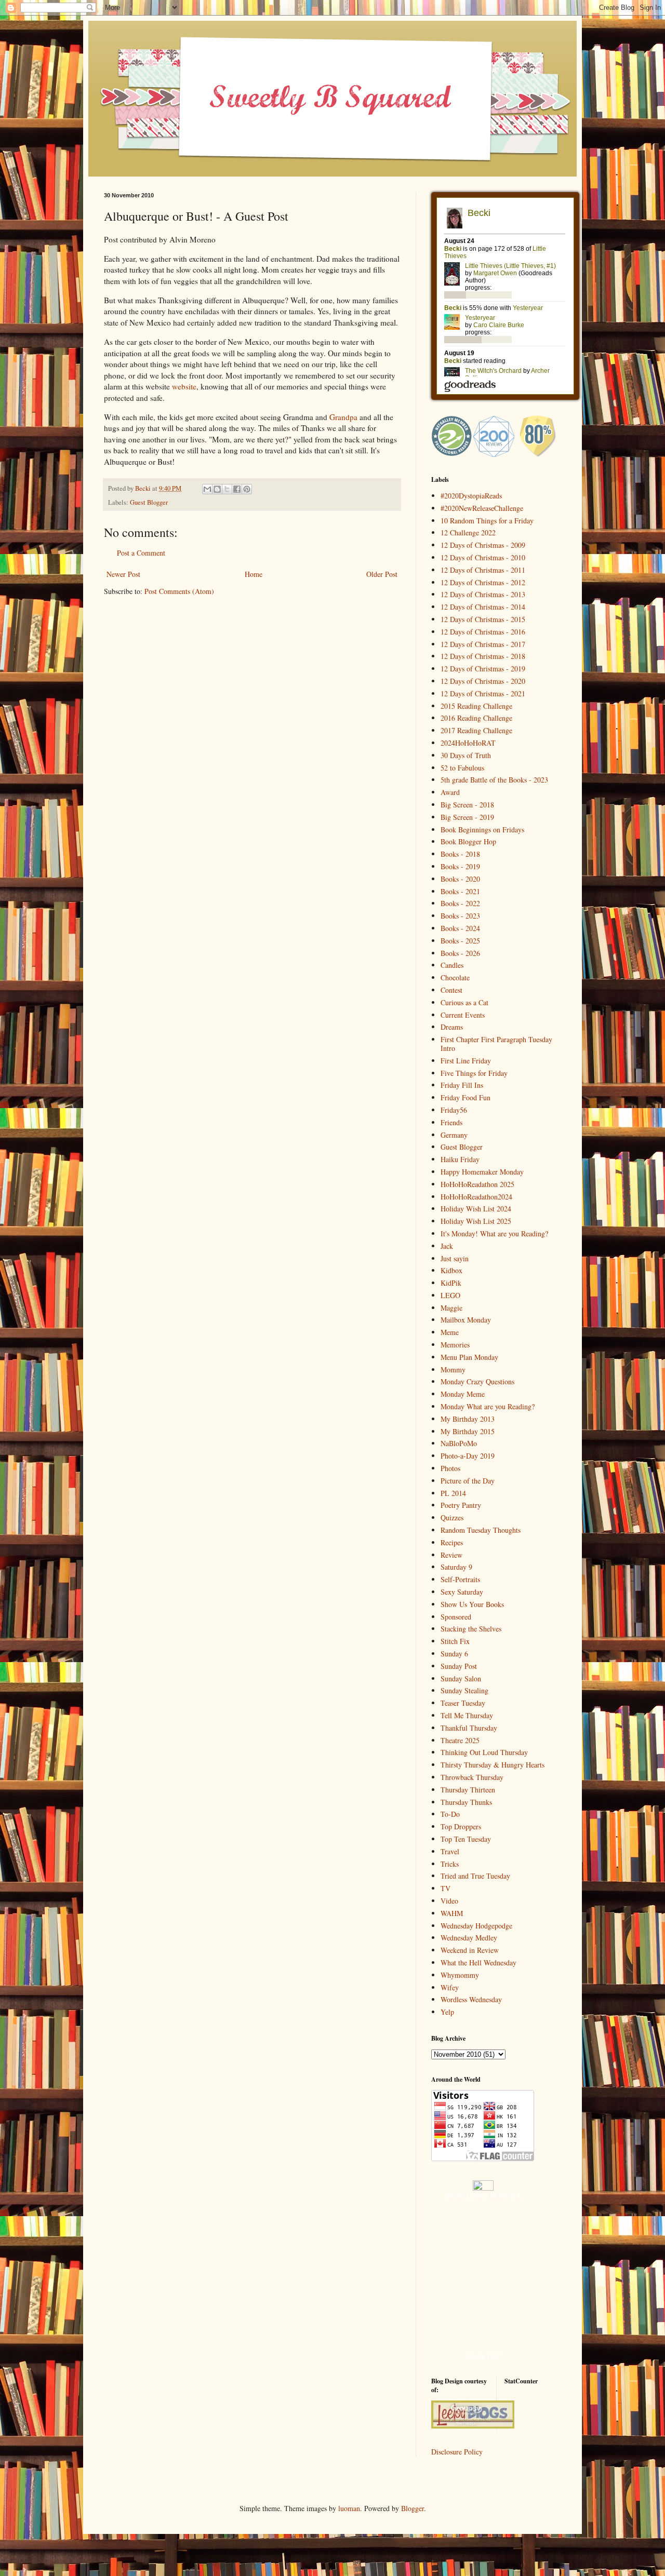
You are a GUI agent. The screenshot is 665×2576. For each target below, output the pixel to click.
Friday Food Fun (465, 1097)
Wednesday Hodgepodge (476, 1926)
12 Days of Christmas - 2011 (483, 570)
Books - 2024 (460, 928)
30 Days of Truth (466, 755)
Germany (454, 1135)
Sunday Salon (461, 1678)
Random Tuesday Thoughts (481, 1530)
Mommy (453, 1370)
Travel (450, 1851)
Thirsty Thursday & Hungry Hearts (493, 1765)
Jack (447, 1246)
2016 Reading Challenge (476, 718)
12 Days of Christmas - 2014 (483, 607)
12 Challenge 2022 (468, 532)
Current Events (463, 1015)
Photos (450, 1468)
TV (445, 1888)
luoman (349, 2508)
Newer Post (123, 574)
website (184, 386)
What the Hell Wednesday (478, 1963)
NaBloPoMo (459, 1443)
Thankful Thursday (469, 1728)
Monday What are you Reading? (488, 1406)
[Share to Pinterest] (247, 489)
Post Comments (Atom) (179, 591)
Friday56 (454, 1110)
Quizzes (452, 1518)
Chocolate (455, 977)
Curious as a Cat (464, 1002)
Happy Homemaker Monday (482, 1172)
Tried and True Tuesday (475, 1876)
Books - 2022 (460, 903)
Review (451, 1555)
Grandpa (343, 417)
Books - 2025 (460, 941)
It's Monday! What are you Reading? (494, 1233)
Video (449, 1901)
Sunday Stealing (464, 1690)
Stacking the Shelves (471, 1629)
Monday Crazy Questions (477, 1381)
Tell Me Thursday (467, 1715)
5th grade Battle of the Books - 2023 (494, 780)
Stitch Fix (455, 1641)
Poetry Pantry (461, 1505)
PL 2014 (453, 1493)
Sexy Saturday (462, 1592)
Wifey (450, 1987)
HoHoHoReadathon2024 (476, 1197)
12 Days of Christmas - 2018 (483, 656)
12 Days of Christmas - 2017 (483, 644)
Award (450, 792)
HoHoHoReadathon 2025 (477, 1184)
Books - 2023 (460, 916)
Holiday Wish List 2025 (476, 1221)
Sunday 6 (454, 1654)
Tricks (450, 1864)
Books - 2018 (460, 854)
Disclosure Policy (457, 2452)
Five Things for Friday (474, 1073)
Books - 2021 (460, 891)
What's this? (483, 2357)
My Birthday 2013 (468, 1419)
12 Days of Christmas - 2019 (483, 669)
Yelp (447, 2012)
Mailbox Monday (466, 1320)
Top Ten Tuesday (466, 1839)
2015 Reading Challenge (476, 706)
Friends (451, 1122)
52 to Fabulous (462, 768)
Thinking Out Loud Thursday (484, 1752)
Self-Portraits (460, 1579)
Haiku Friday (460, 1159)
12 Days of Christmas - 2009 (483, 545)
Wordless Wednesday (471, 1999)
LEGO (450, 1295)
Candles (452, 965)
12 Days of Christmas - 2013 (483, 594)
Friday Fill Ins (462, 1085)
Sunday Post (459, 1666)
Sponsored (456, 1617)
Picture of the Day (468, 1481)
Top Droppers (461, 1826)
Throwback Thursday (472, 1777)
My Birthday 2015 (468, 1431)
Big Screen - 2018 (467, 805)
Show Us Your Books (472, 1604)
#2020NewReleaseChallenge (482, 508)
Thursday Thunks (466, 1802)
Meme (450, 1332)
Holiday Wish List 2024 (476, 1209)
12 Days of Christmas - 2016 (483, 632)
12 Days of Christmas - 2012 (483, 582)
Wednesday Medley (469, 1938)
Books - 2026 (460, 953)
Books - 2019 (460, 866)
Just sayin (455, 1258)
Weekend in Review (470, 1950)
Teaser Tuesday (463, 1703)
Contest (451, 990)
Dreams (452, 1027)
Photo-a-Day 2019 (468, 1456)
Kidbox (451, 1270)
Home (254, 574)
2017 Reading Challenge (476, 730)
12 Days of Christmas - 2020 (483, 681)
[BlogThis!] (217, 489)
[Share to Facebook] (237, 489)
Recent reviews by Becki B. (483, 2196)
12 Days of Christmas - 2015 (483, 619)
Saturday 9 (456, 1567)
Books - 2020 (460, 879)
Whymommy (460, 1975)
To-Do (450, 1814)
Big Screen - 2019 (467, 817)
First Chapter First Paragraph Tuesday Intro (496, 1044)
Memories (455, 1345)
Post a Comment (141, 553)
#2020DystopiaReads (471, 496)
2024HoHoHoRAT (468, 743)
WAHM (452, 1913)
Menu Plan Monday (469, 1357)
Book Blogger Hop (468, 841)
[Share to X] (227, 489)
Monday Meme (463, 1394)
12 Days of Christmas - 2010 (483, 557)
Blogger (413, 2508)
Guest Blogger (149, 502)
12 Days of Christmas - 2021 (483, 693)
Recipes (452, 1542)
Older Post (382, 574)
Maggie (451, 1308)
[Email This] (207, 489)
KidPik (451, 1283)
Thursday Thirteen (468, 1790)
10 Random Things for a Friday (487, 521)
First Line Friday (466, 1061)
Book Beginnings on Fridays (482, 830)
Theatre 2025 (460, 1740)
